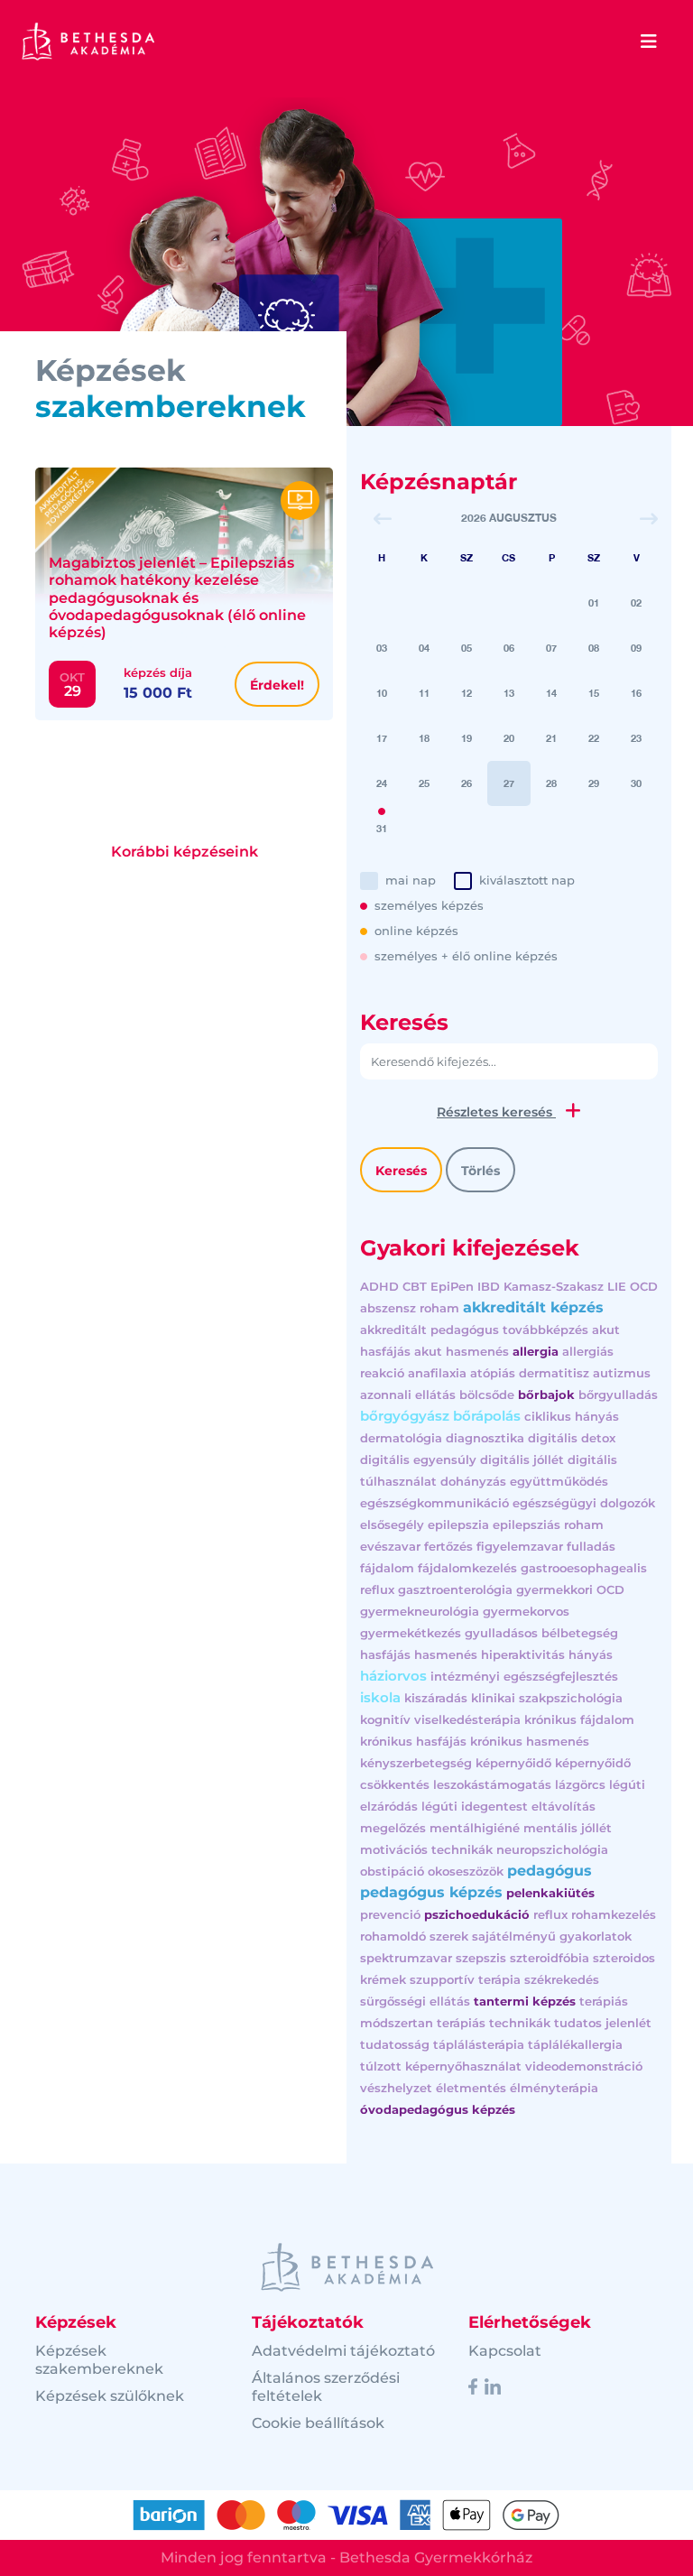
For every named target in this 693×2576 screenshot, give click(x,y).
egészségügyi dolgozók (584, 1503)
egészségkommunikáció (434, 1503)
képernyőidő (513, 1763)
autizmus (622, 1373)
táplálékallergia (575, 2044)
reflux (550, 1914)
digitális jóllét (522, 1459)
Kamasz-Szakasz (554, 1286)
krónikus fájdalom (579, 1719)
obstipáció (392, 1871)
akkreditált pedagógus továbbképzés (474, 1330)
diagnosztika (485, 1438)
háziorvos (393, 1676)
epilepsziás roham (548, 1524)
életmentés (471, 2088)
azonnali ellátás (408, 1395)
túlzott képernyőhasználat (441, 2066)
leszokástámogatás (492, 1784)
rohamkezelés (614, 1914)
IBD (489, 1286)
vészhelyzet (396, 2088)
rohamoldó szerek (414, 1936)
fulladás (591, 1546)
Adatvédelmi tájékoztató (343, 2351)
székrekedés (562, 1979)
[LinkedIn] (493, 2386)
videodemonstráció (584, 2066)
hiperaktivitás (523, 1654)
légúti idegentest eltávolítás (508, 1806)
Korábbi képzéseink (185, 852)
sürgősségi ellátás (415, 2001)
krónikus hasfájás (413, 1741)
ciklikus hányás (572, 1416)
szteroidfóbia (550, 1958)
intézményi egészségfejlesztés (524, 1676)
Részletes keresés (496, 1112)
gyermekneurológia (420, 1611)
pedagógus (550, 1871)
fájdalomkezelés (467, 1568)
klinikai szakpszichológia (547, 1698)
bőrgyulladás (618, 1395)
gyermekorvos (526, 1611)
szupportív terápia (465, 1979)
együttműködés (559, 1481)
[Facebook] (473, 2386)
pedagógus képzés (431, 1892)
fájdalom (387, 1568)
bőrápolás (487, 1416)
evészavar (390, 1546)
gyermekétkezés (411, 1633)
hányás (591, 1654)
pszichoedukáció (477, 1914)
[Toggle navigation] (649, 42)
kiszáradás (436, 1698)
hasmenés (446, 1654)
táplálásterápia (479, 2044)
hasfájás (385, 1654)
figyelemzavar (520, 1546)
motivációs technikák (426, 1849)
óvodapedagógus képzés (438, 2109)
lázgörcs (580, 1784)
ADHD (379, 1286)
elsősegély (392, 1524)
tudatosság (395, 2044)
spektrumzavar (406, 1958)
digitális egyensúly (418, 1459)
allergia (536, 1351)
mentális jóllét (568, 1828)
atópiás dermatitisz (530, 1373)
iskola (380, 1697)
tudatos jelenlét (603, 2023)
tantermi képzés (525, 2001)
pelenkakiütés (550, 1893)
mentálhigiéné (475, 1828)
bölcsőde (487, 1395)
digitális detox (572, 1438)
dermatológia (401, 1438)
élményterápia (554, 2088)
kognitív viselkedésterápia (440, 1719)
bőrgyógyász (405, 1416)
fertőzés (448, 1546)
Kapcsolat (505, 2351)
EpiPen (452, 1286)
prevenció (390, 1914)
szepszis (481, 1958)
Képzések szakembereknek (99, 2360)
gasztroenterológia (455, 1589)
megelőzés (393, 1828)
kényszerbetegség (416, 1763)
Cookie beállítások (318, 2423)
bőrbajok (546, 1395)
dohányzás (473, 1481)
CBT (415, 1286)
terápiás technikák (494, 2023)
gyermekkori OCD (570, 1589)
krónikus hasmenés (530, 1741)
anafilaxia (437, 1373)
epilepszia (458, 1524)
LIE (617, 1286)
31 (382, 828)
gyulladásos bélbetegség (541, 1633)
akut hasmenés (462, 1351)
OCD (644, 1286)
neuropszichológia (552, 1849)
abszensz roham (410, 1308)
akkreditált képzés (533, 1307)
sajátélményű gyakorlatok (552, 1936)
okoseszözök (466, 1871)
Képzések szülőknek (110, 2396)
